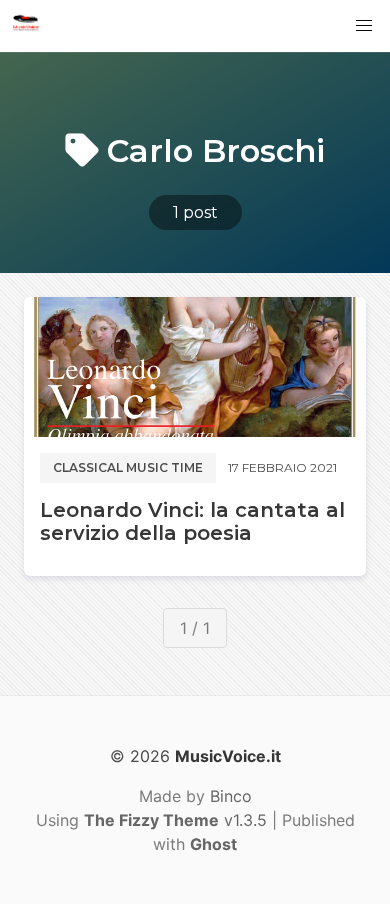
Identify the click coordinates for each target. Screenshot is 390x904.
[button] (364, 26)
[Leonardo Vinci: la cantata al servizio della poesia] (195, 367)
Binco (231, 796)
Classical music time (128, 467)
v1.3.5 (175, 820)
